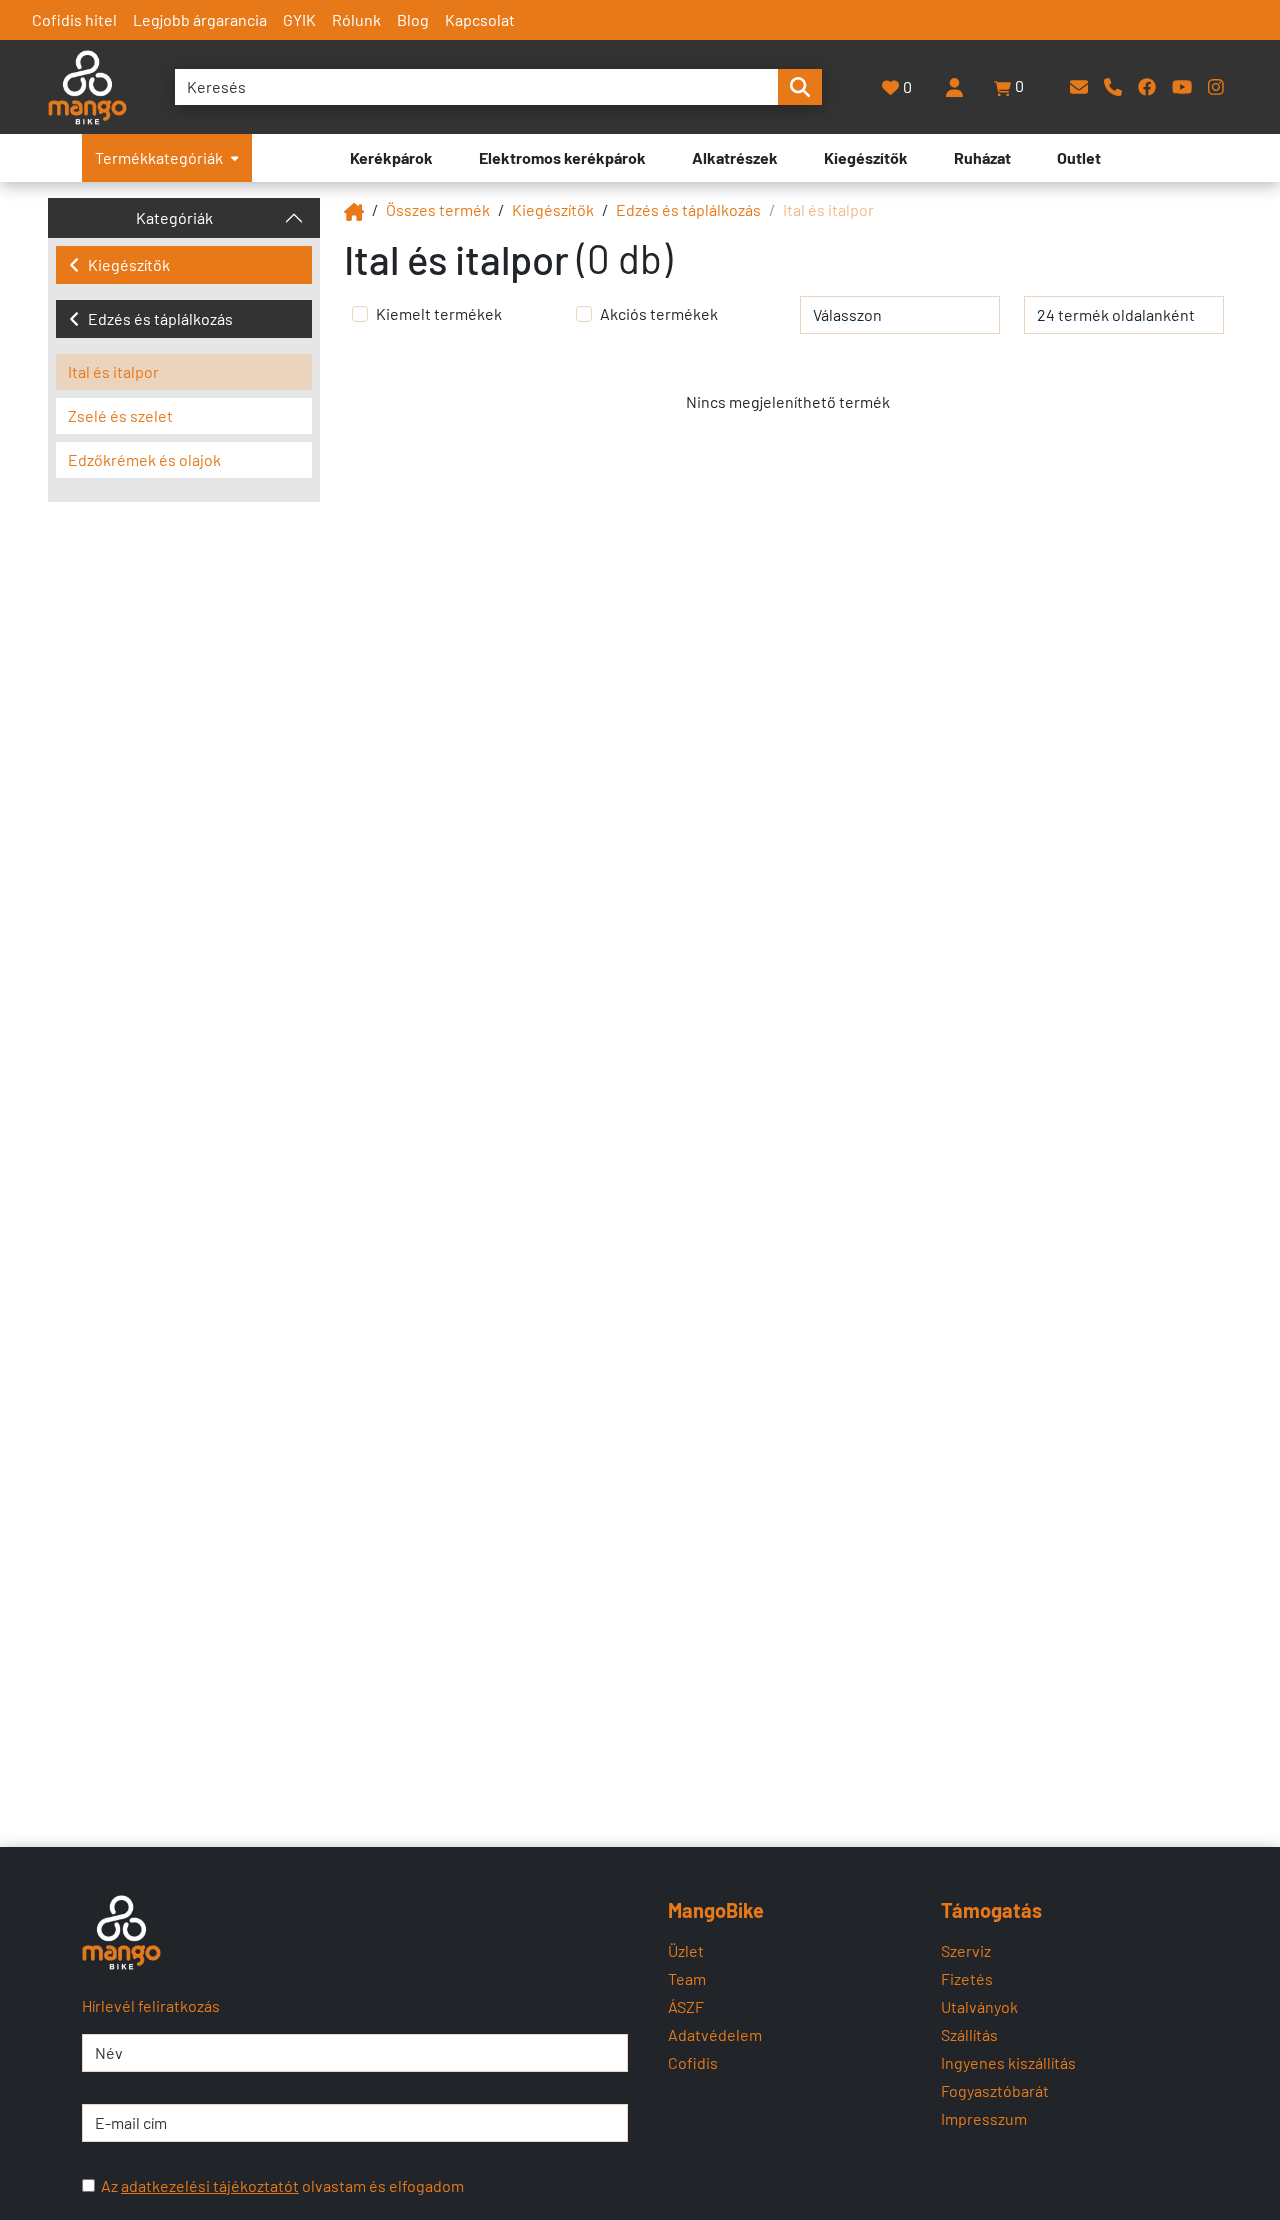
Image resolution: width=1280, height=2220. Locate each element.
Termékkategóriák (159, 157)
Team (687, 1978)
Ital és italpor (113, 371)
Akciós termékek (659, 313)
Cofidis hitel (74, 19)
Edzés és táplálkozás (160, 318)
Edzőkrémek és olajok (144, 459)
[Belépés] (954, 87)
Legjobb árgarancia (200, 19)
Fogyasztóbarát (995, 2090)
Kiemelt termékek (439, 313)
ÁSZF (686, 2006)
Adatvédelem (715, 2034)
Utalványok (979, 2006)
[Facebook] (1147, 86)
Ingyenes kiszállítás (1008, 2062)
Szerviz (966, 1950)
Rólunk (356, 19)
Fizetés (967, 1978)
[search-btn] (800, 87)
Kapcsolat (480, 19)
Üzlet (686, 1950)
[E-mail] (1079, 86)
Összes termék (438, 209)
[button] (1010, 87)
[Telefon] (1113, 86)
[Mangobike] (354, 209)
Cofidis (693, 2062)
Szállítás (969, 2034)
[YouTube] (1182, 86)
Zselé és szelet (120, 415)
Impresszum (984, 2118)
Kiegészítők (129, 264)
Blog (413, 19)
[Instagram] (1216, 86)
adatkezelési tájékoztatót (210, 2185)
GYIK (299, 19)
